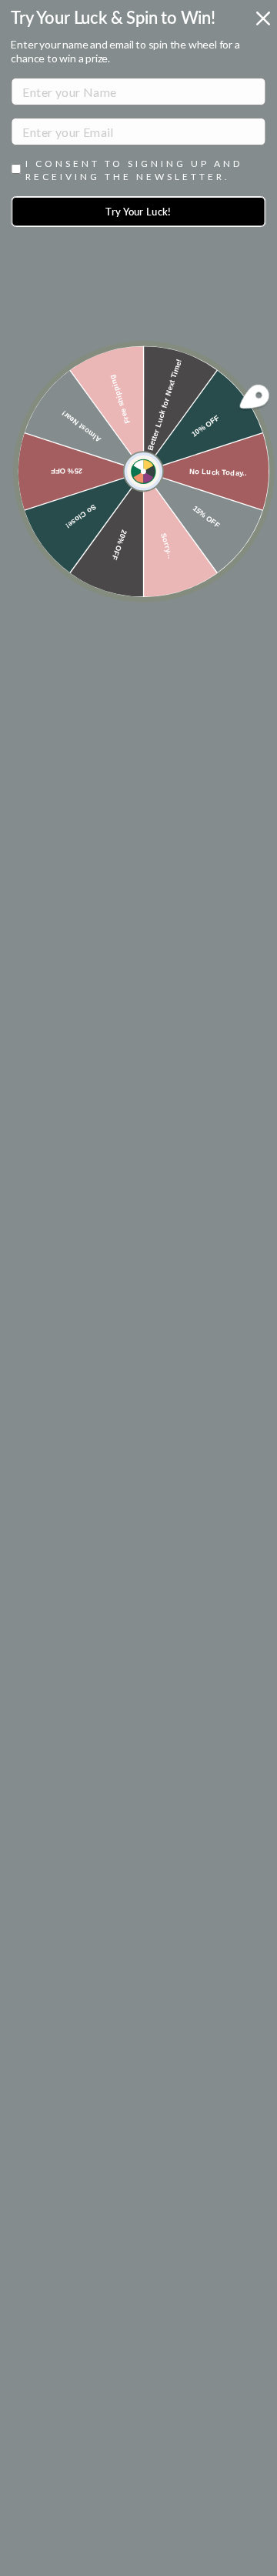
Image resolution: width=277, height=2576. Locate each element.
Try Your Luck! (138, 212)
